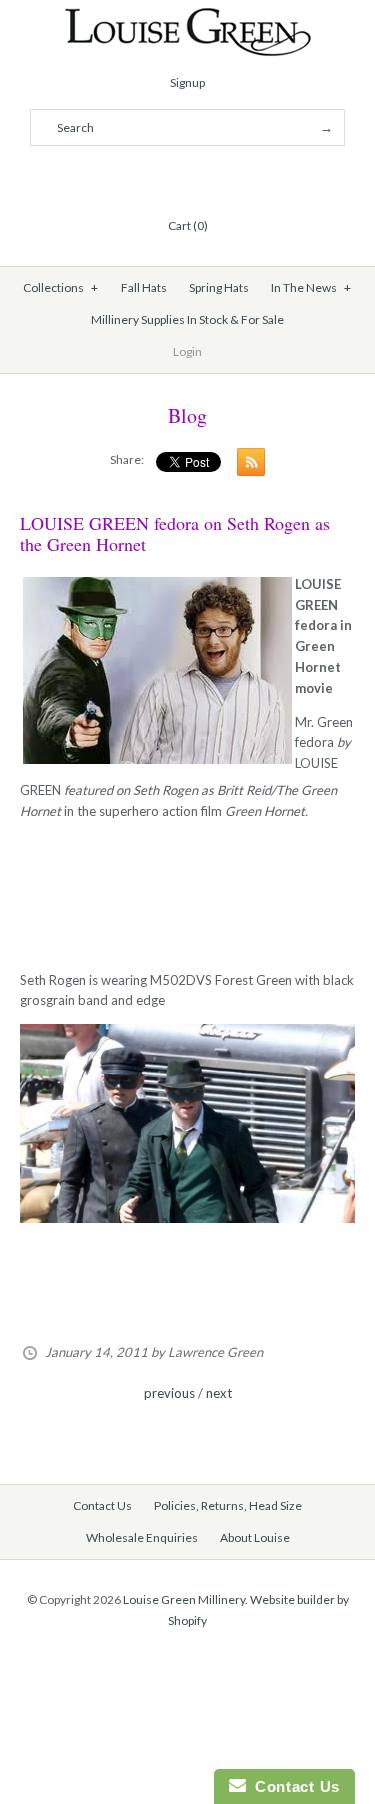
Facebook (140, 177)
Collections (60, 287)
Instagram (212, 177)
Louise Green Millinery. (185, 1599)
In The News (311, 287)
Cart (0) (188, 225)
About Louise (255, 1537)
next (219, 1393)
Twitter (164, 177)
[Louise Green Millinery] (187, 17)
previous (169, 1393)
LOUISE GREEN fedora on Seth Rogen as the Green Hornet (175, 534)
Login (187, 351)
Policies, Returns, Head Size (228, 1505)
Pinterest (188, 177)
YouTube (236, 177)
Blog (187, 415)
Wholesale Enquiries (142, 1537)
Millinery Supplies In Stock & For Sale (187, 319)
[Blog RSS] (246, 465)
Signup (187, 82)
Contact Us (102, 1505)
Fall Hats (144, 287)
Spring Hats (219, 287)
